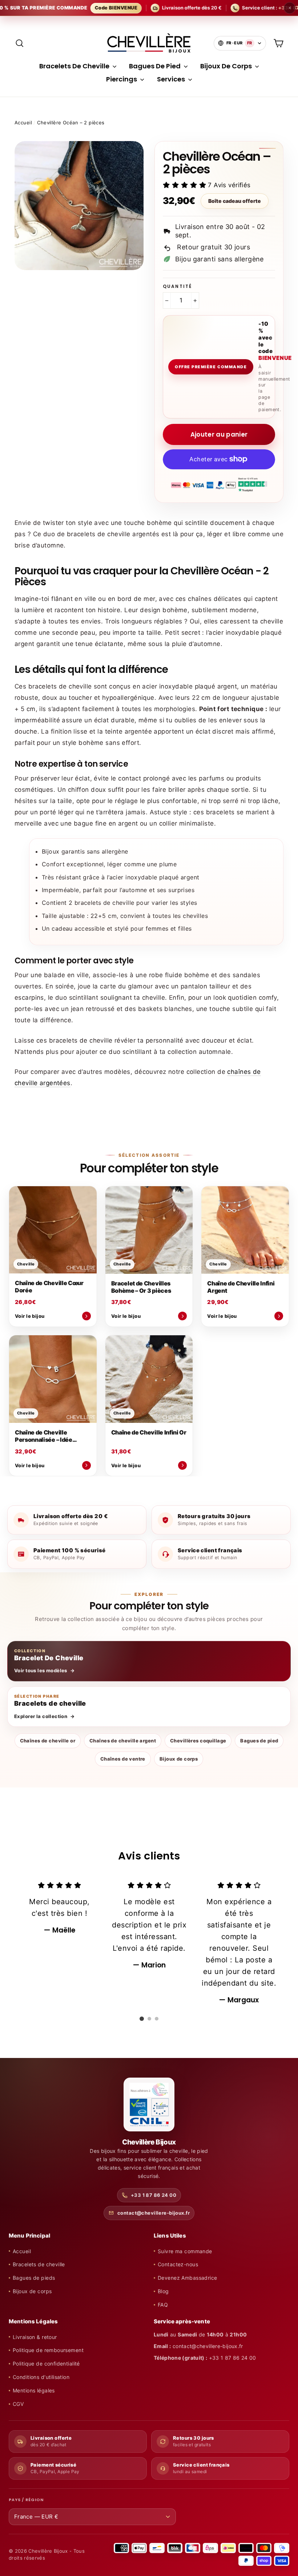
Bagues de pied (259, 1741)
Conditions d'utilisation (41, 2377)
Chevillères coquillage (198, 1741)
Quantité (177, 286)
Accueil (23, 123)
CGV (18, 2404)
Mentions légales (34, 2390)
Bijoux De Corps (227, 66)
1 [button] (142, 2019)
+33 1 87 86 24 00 (154, 2195)
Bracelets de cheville (39, 2264)
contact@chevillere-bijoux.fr (154, 2213)
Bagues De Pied (156, 66)
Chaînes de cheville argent (123, 1741)
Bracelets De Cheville (75, 66)
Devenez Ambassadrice (188, 2278)
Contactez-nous (178, 2264)
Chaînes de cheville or (48, 1741)
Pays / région (26, 2500)
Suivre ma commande (185, 2251)
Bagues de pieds (34, 2278)
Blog (163, 2291)
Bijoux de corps (179, 1759)
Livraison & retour (35, 2337)
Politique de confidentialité (46, 2364)
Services (172, 79)
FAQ (163, 2305)
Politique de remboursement (48, 2350)
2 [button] (149, 2019)
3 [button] (157, 2019)
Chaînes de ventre (123, 1759)
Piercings (122, 79)
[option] (59, 1908)
